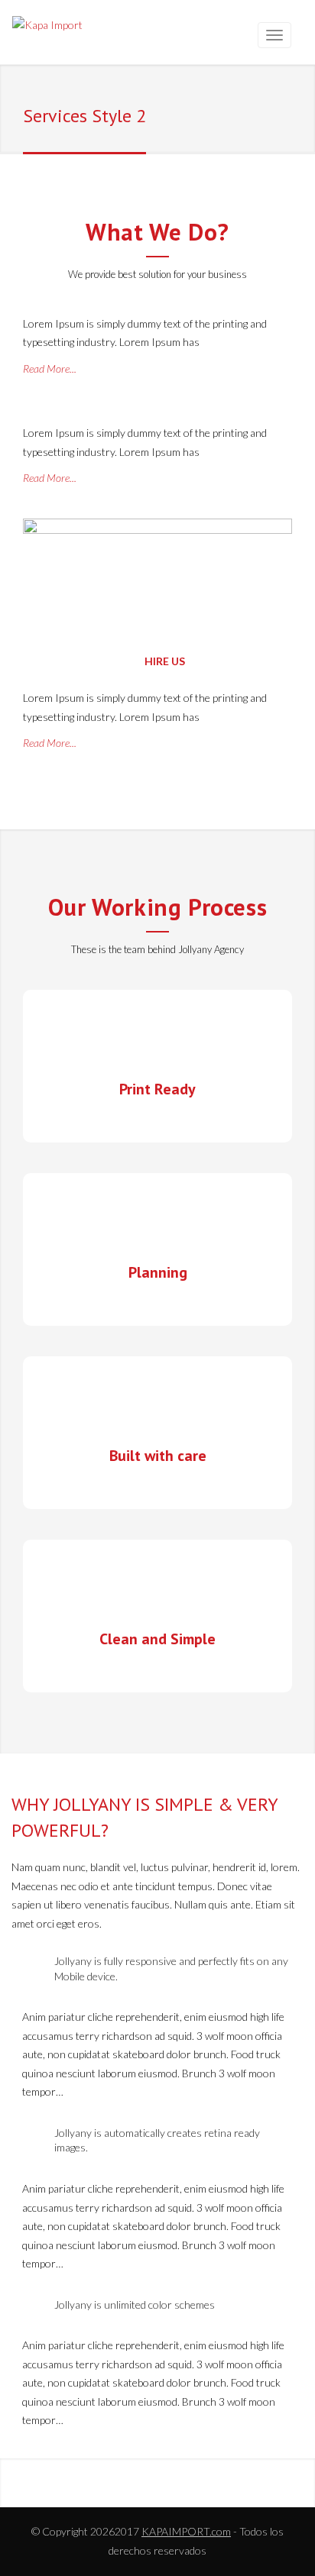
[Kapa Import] (47, 28)
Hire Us (164, 661)
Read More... (50, 368)
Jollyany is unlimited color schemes (135, 2305)
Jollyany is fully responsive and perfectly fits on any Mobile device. (171, 1968)
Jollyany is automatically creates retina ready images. (157, 2140)
